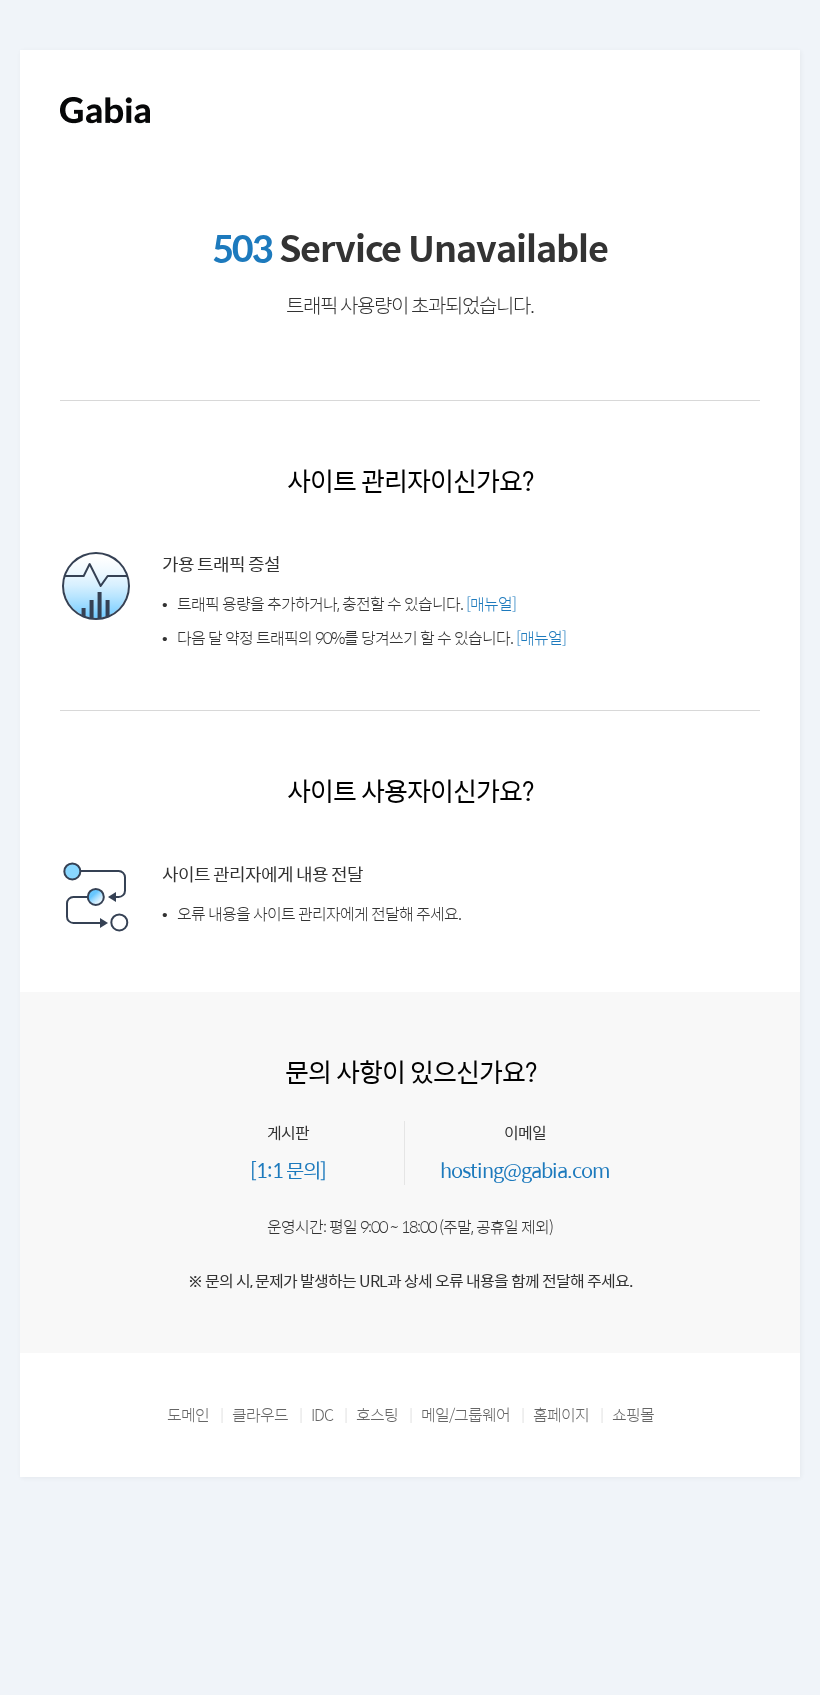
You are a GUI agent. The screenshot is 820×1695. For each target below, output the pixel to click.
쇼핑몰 (633, 1414)
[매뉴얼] (491, 603)
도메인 (188, 1414)
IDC (322, 1414)
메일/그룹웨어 (465, 1414)
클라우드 (260, 1414)
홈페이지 (561, 1414)
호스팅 (377, 1414)
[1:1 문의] (288, 1169)
